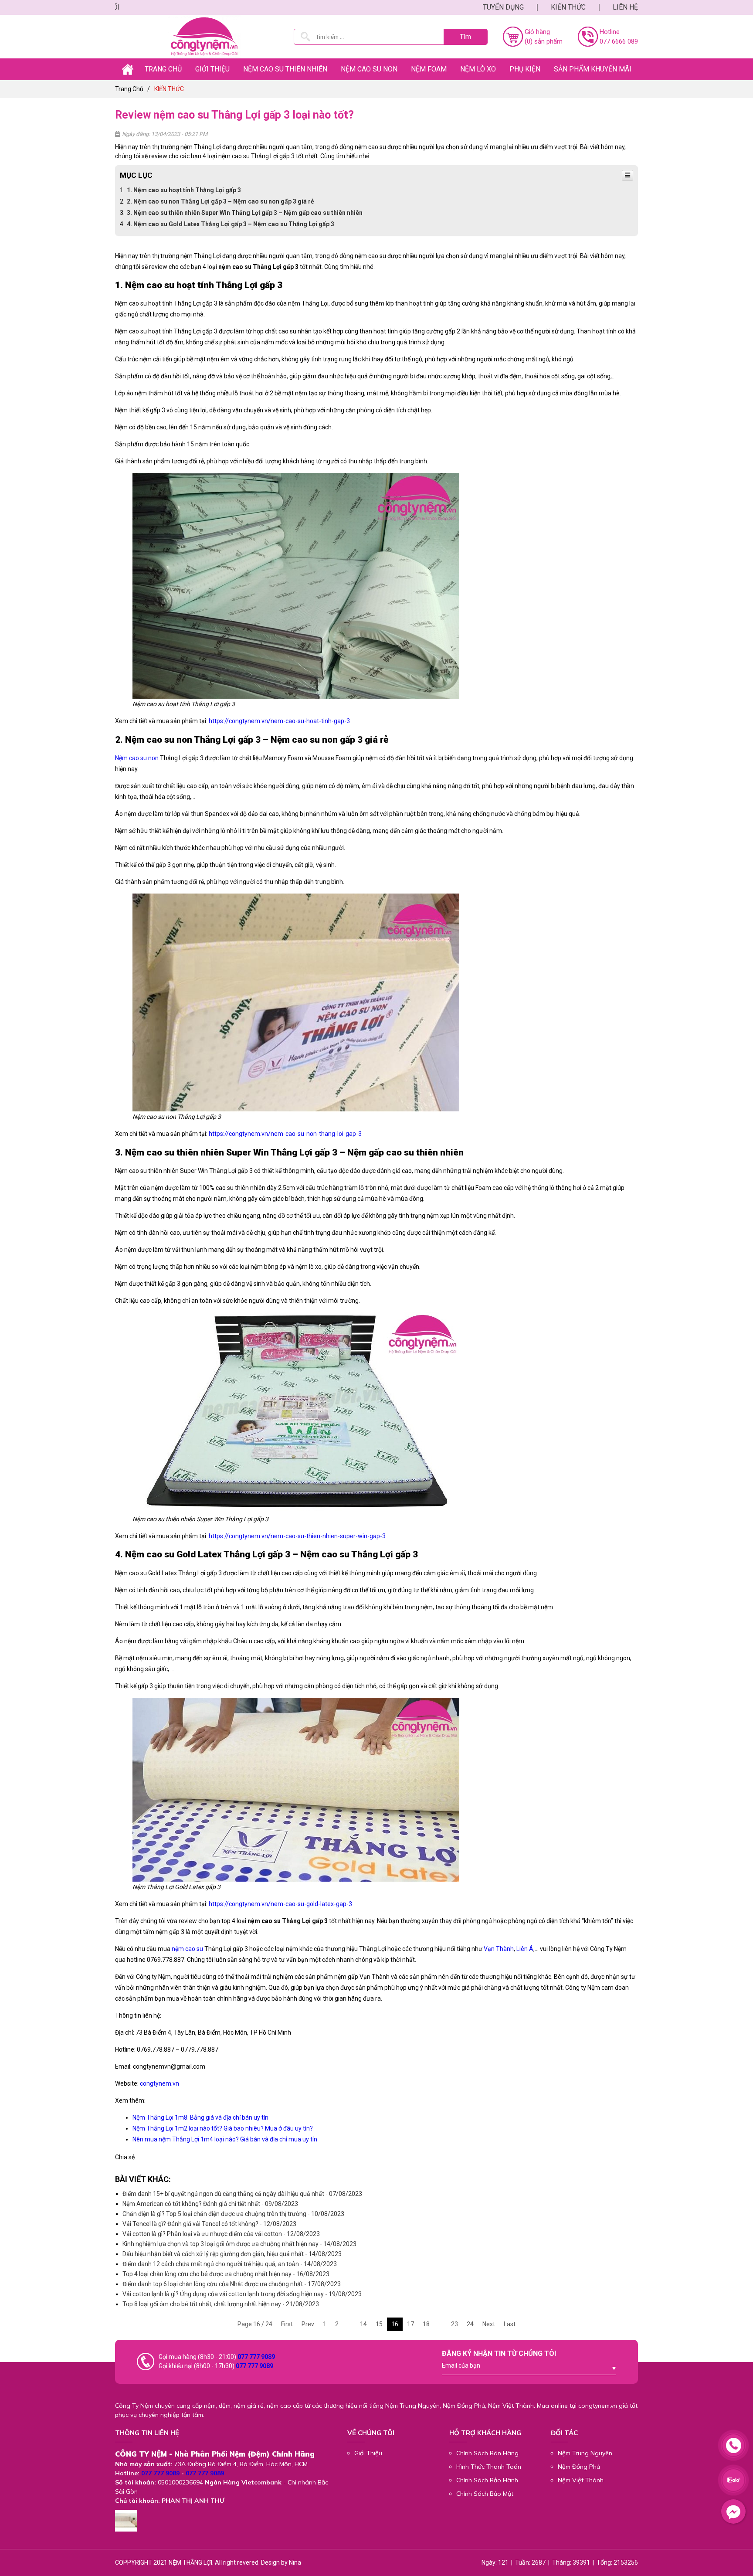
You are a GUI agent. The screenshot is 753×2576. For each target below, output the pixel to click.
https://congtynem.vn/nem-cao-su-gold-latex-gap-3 (280, 1904)
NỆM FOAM (429, 69)
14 (363, 2324)
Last (510, 2324)
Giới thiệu (212, 69)
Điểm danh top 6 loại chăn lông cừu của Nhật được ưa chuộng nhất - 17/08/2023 (232, 2284)
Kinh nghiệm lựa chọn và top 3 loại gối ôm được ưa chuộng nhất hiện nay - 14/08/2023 (239, 2244)
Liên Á (524, 1949)
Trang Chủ (163, 69)
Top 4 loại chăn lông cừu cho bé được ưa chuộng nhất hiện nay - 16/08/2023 (226, 2274)
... (349, 2324)
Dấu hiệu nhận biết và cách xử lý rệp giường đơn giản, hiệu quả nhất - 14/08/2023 (232, 2254)
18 (426, 2324)
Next (489, 2324)
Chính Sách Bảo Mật (485, 2494)
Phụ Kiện (525, 69)
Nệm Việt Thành (581, 2480)
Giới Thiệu (368, 2453)
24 (470, 2324)
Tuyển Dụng (503, 7)
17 (410, 2324)
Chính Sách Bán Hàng (487, 2453)
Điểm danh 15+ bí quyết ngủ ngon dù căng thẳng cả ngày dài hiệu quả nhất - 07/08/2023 (242, 2194)
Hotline (610, 32)
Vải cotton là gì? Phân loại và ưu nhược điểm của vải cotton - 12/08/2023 (221, 2234)
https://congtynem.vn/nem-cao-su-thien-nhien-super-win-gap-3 (297, 1536)
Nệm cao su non (137, 758)
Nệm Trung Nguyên (585, 2453)
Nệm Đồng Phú (579, 2467)
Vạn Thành (499, 1949)
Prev (308, 2324)
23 (455, 2324)
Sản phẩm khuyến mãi (593, 69)
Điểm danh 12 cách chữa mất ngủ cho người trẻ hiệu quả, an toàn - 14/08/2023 (230, 2264)
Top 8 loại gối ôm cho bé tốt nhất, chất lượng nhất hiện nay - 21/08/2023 (221, 2304)
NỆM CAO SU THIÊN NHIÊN (285, 69)
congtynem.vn (159, 2083)
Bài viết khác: (143, 2179)
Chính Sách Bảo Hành (487, 2480)
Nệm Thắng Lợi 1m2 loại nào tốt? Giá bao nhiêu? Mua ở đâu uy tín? (223, 2128)
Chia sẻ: (125, 2157)
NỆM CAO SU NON (369, 69)
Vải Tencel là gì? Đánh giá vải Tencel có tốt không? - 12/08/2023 (209, 2224)
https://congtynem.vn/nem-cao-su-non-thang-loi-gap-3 (285, 1134)
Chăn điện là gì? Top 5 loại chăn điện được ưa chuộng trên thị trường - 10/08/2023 (233, 2214)
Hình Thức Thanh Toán (489, 2467)
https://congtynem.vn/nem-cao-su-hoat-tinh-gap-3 (279, 721)
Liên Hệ (625, 7)
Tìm (465, 37)
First (287, 2324)
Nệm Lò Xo (478, 69)
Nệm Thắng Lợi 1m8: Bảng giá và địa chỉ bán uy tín (200, 2117)
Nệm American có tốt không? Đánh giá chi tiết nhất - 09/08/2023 (210, 2204)
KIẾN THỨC (568, 7)
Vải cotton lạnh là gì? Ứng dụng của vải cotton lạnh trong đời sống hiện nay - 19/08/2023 (242, 2294)
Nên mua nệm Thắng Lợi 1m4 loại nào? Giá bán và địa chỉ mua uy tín (225, 2139)
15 (379, 2324)
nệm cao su (187, 1949)
